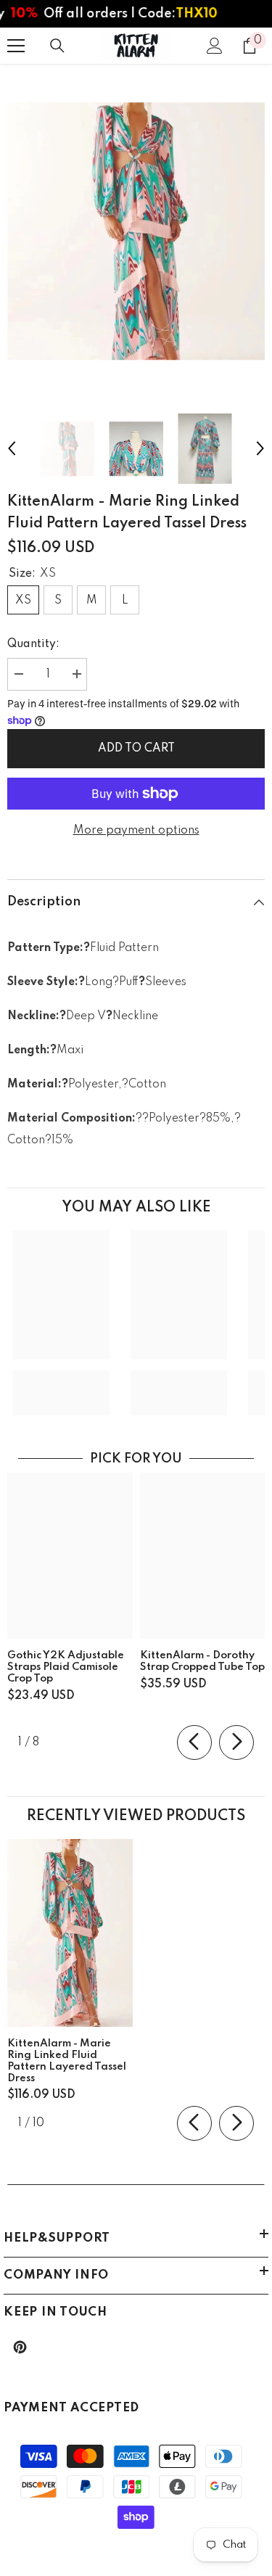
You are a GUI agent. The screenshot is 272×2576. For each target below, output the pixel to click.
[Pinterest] (20, 2347)
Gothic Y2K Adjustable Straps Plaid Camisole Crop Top (66, 1667)
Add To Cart (136, 749)
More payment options (136, 831)
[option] (136, 231)
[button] (12, 448)
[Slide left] (194, 1742)
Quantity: (33, 644)
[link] (61, 1382)
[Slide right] (236, 1742)
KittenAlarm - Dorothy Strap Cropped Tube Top (202, 1661)
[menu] (16, 46)
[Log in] (215, 46)
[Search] (57, 46)
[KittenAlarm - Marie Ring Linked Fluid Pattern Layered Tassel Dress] (70, 1933)
